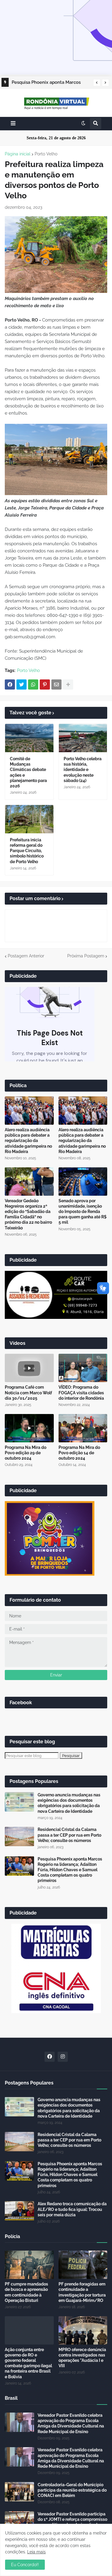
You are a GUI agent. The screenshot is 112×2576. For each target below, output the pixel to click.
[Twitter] (22, 684)
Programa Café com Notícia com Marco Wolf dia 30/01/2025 (28, 1393)
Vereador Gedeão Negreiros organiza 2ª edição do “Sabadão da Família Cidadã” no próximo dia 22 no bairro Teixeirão (28, 1214)
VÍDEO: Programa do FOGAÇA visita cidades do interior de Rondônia (81, 1393)
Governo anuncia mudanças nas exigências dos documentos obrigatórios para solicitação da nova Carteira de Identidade (69, 1803)
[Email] (56, 684)
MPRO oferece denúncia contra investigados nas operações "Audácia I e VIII (82, 2358)
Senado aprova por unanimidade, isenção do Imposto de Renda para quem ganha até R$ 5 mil (83, 1212)
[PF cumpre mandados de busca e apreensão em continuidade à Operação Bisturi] (29, 2265)
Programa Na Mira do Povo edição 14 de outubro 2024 (79, 1453)
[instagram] (63, 2057)
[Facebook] (10, 684)
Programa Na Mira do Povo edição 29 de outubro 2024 (26, 1453)
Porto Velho (46, 154)
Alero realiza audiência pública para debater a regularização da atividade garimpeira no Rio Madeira (28, 1141)
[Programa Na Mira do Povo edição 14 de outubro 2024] (83, 1428)
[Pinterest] (45, 684)
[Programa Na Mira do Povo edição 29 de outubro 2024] (29, 1428)
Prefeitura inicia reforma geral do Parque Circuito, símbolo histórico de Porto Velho (27, 851)
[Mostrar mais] (68, 684)
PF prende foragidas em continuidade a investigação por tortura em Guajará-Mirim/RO (82, 2292)
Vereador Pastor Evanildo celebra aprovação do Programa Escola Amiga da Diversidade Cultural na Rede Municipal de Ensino (71, 2423)
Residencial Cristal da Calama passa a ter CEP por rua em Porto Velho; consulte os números (69, 1835)
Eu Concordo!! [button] (25, 2565)
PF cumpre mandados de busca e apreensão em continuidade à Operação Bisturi (26, 2292)
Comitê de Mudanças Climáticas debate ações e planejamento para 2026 (28, 772)
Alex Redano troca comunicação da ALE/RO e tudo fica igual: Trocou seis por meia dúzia (72, 2209)
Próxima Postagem (86, 956)
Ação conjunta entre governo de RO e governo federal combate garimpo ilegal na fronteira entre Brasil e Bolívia (28, 2363)
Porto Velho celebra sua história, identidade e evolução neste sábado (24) (83, 770)
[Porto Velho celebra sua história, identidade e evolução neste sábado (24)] (83, 738)
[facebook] (50, 2057)
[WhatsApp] (33, 684)
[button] (97, 83)
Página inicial (18, 154)
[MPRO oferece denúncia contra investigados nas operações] (83, 2330)
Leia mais (36, 2552)
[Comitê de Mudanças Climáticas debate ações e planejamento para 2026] (29, 738)
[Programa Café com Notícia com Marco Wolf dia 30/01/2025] (29, 1368)
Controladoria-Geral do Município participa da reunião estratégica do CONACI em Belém (72, 2490)
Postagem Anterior (26, 956)
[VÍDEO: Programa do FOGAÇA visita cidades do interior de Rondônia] (83, 1368)
